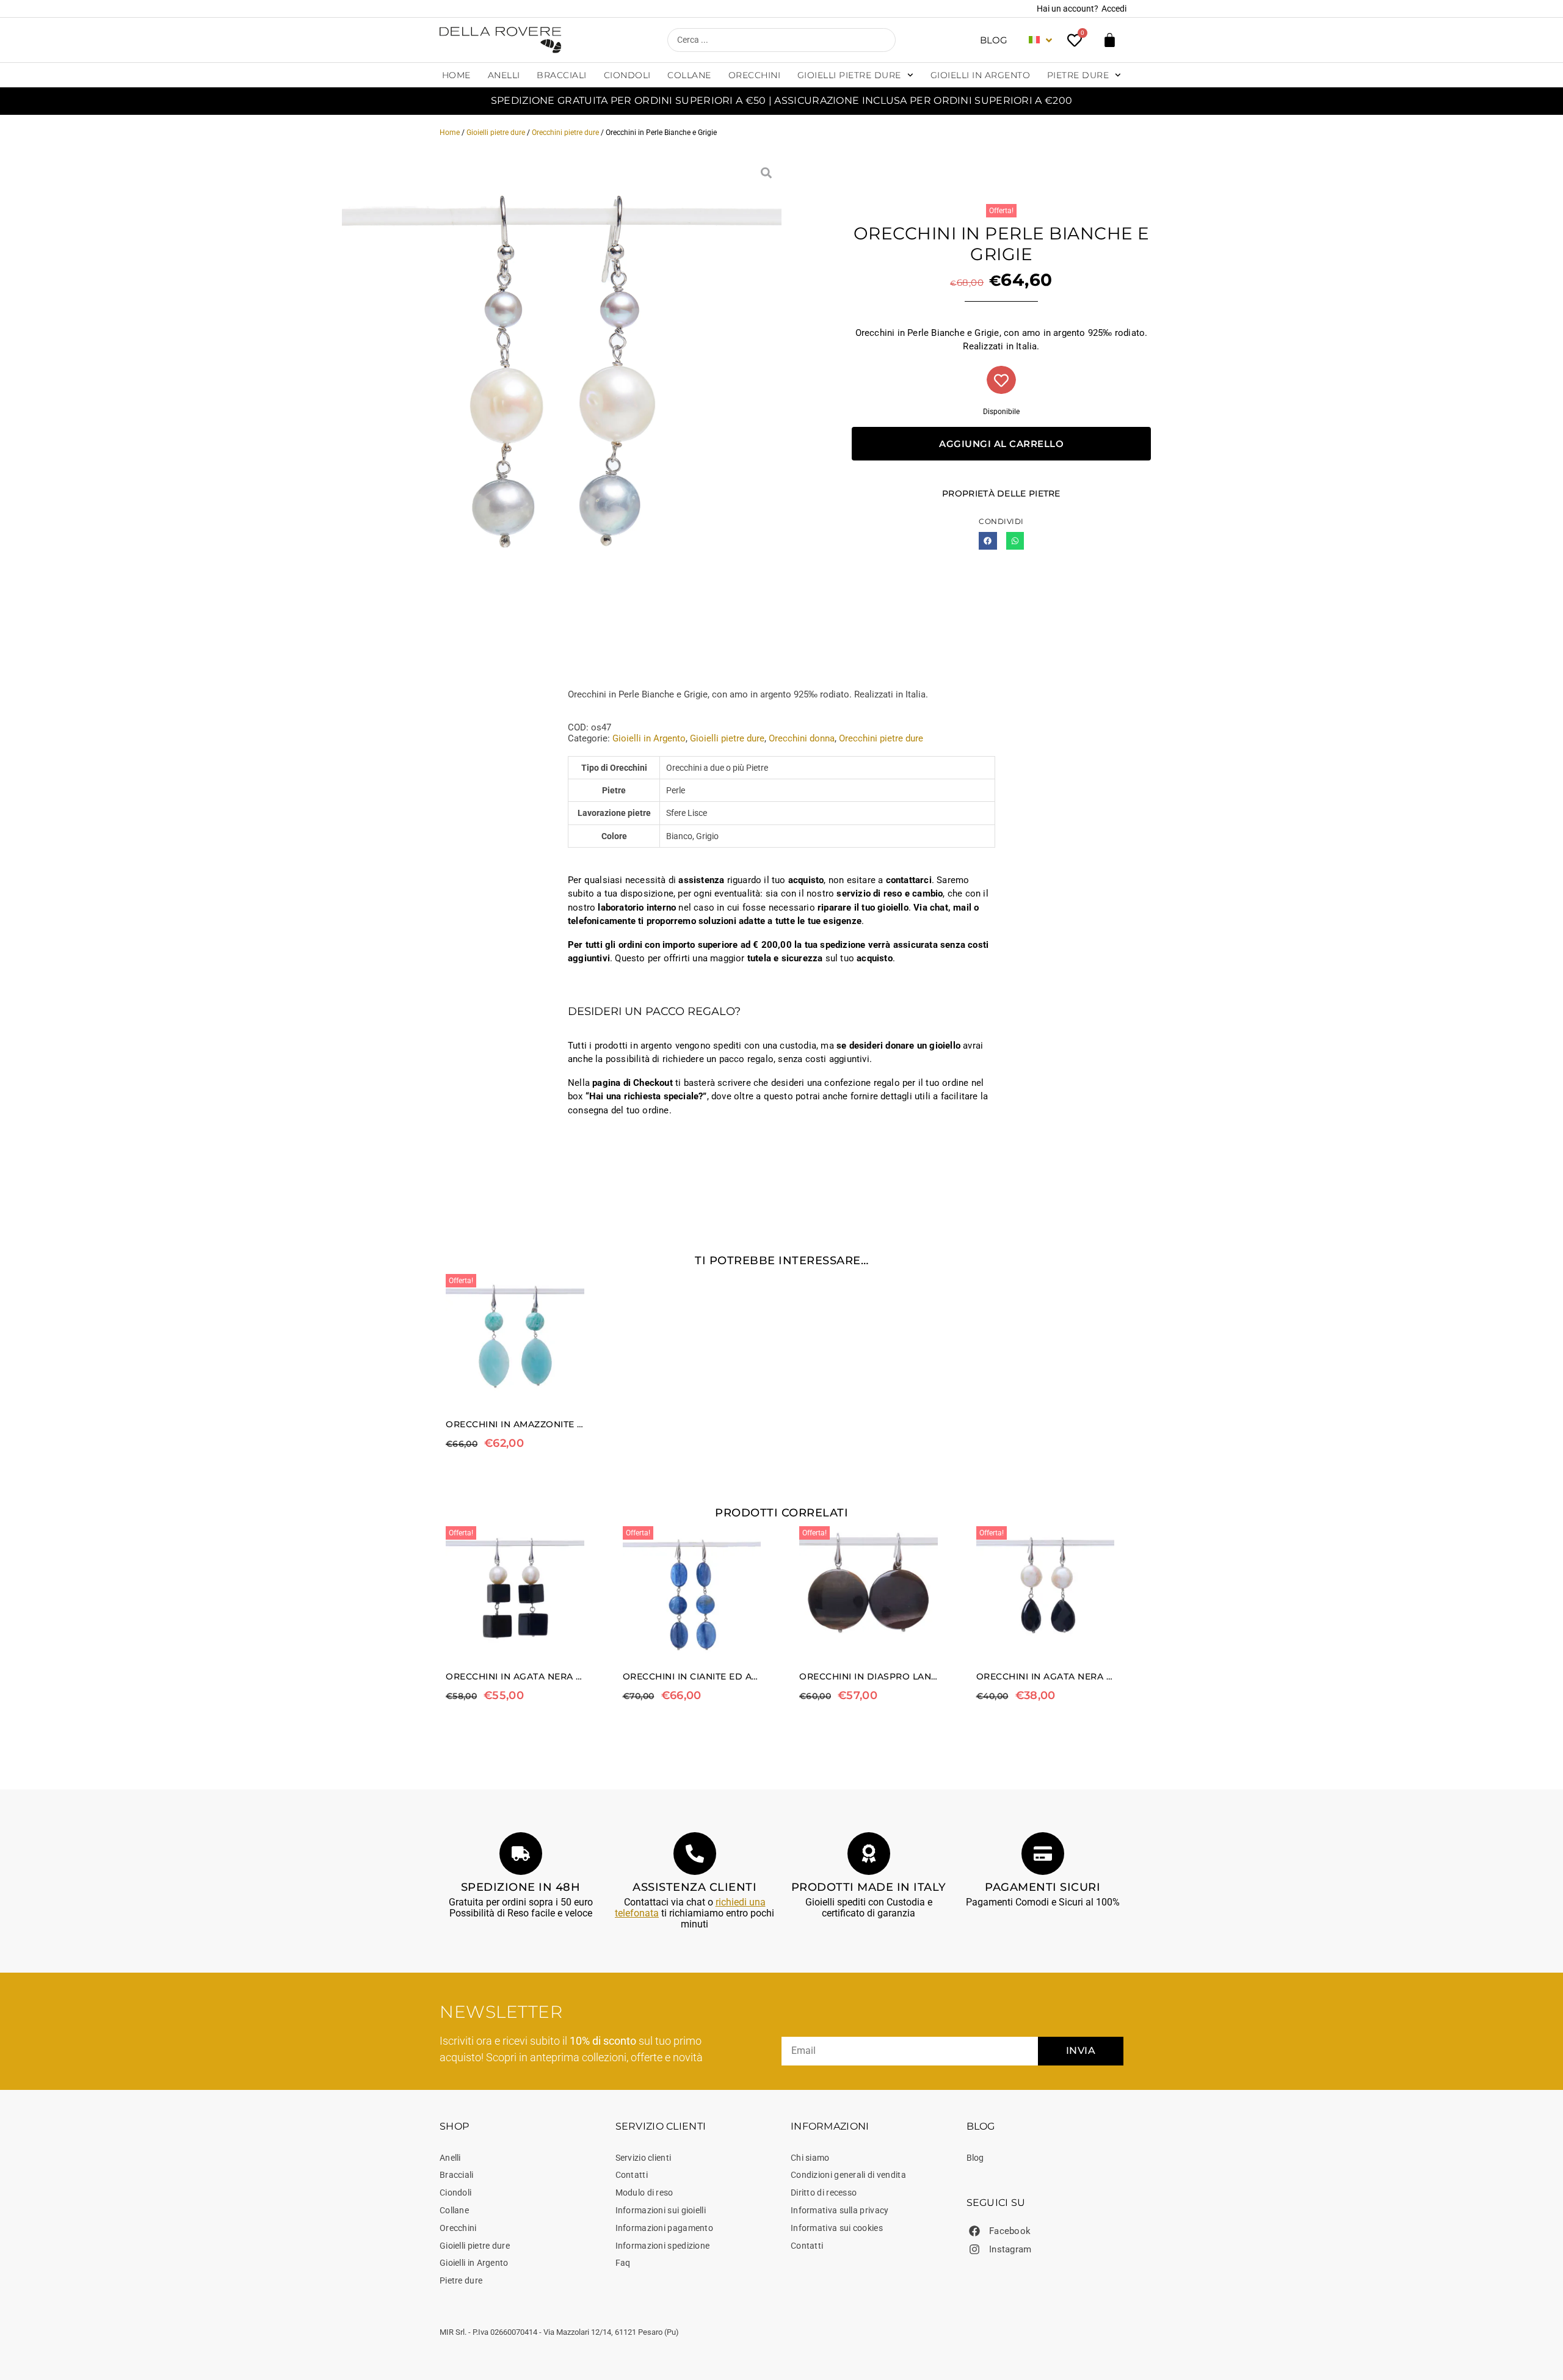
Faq (623, 2263)
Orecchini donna (802, 738)
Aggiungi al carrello (1001, 444)
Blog (994, 40)
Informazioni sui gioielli (661, 2210)
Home (456, 75)
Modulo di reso (644, 2193)
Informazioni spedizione (663, 2246)
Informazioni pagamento (665, 2228)
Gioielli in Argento (981, 75)
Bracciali (562, 75)
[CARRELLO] (1110, 40)
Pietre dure (1078, 75)
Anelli (504, 75)
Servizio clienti (644, 2158)
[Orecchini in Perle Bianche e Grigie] (562, 377)
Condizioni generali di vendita (848, 2175)
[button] (988, 541)
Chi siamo (810, 2158)
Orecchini (755, 75)
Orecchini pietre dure (565, 133)
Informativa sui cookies (837, 2228)
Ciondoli (627, 75)
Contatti (632, 2175)
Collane (689, 75)
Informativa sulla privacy (840, 2210)
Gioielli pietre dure (849, 75)
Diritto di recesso (824, 2193)
